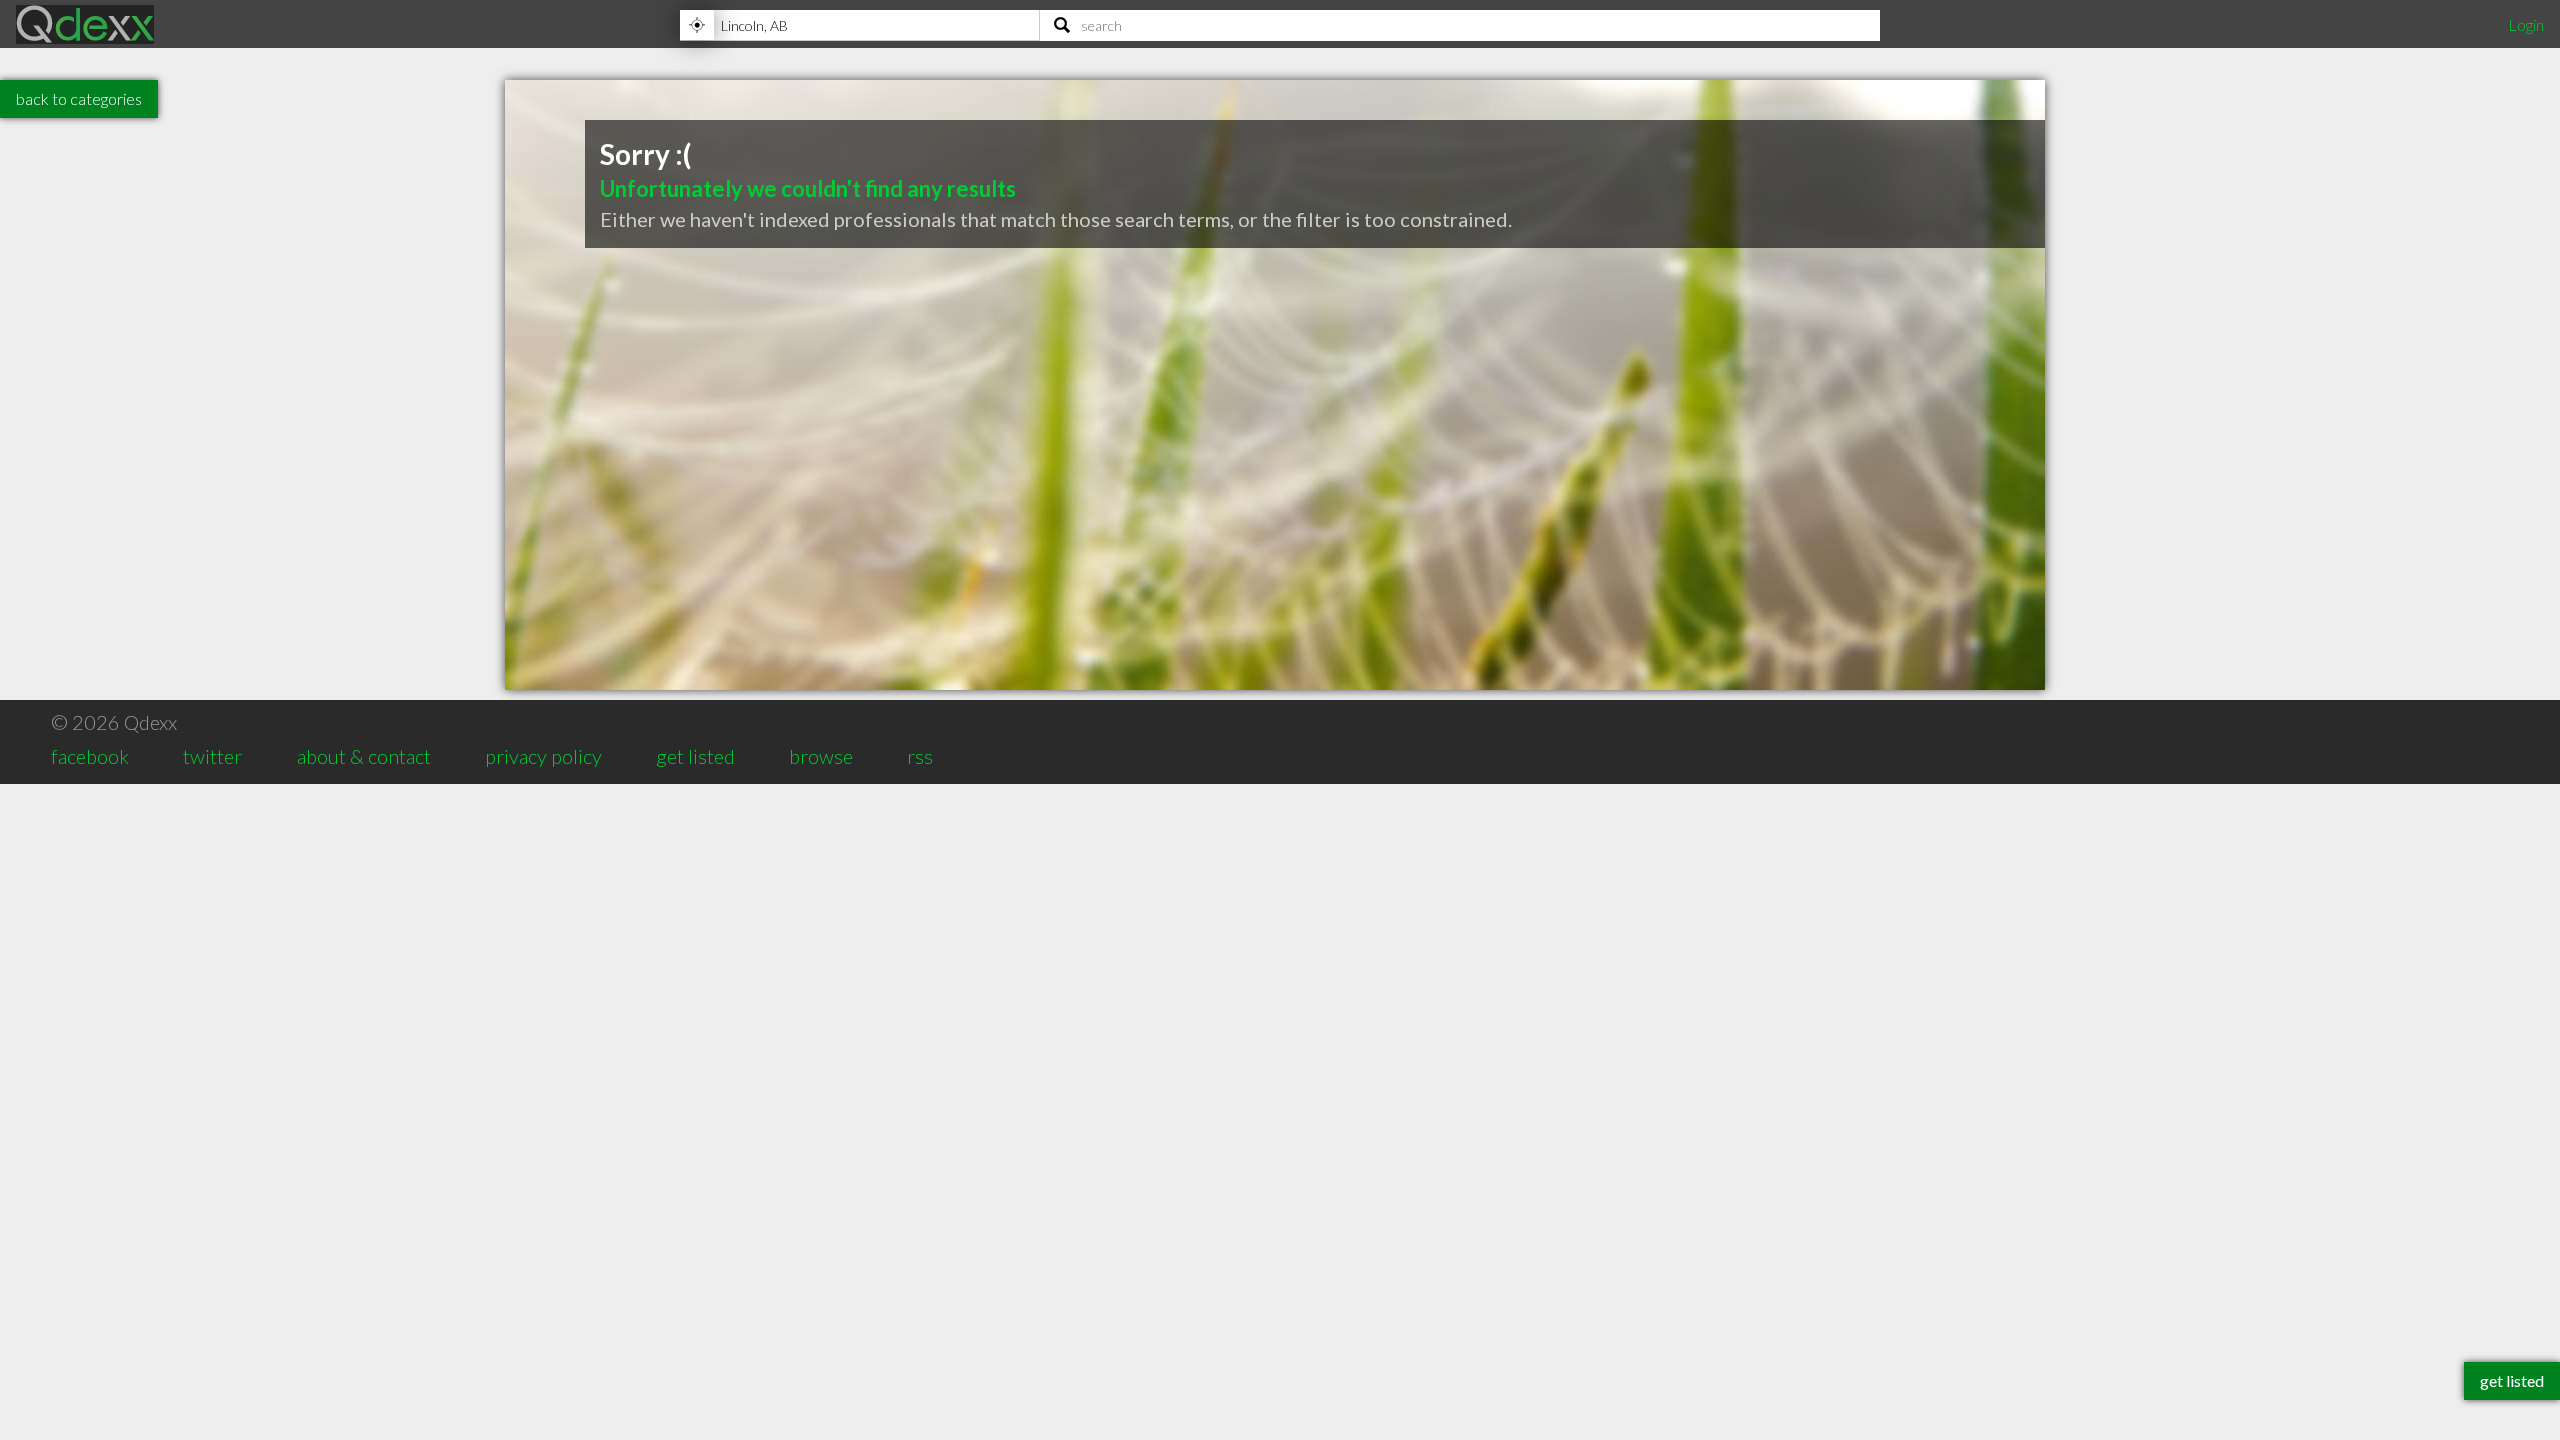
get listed (695, 756)
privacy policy (543, 756)
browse (821, 756)
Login (2526, 24)
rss (920, 756)
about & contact (364, 756)
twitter (212, 756)
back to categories (79, 98)
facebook (90, 756)
